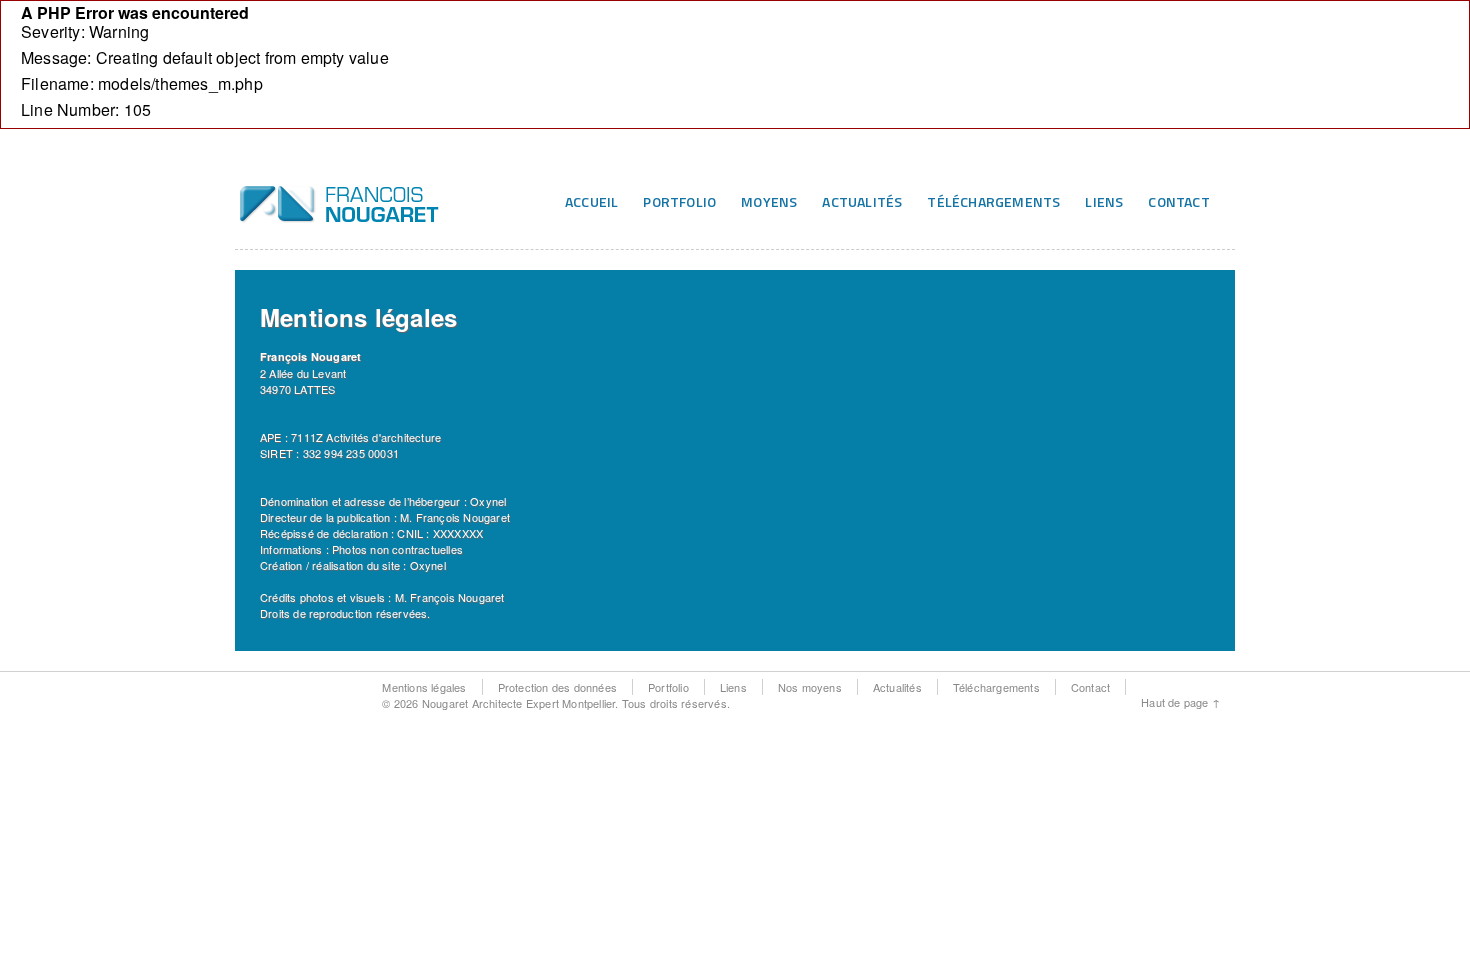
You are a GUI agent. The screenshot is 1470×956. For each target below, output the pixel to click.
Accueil (591, 201)
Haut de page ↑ (1180, 702)
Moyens (769, 201)
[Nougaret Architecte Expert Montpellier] (340, 214)
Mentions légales (424, 687)
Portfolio (679, 201)
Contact (1178, 201)
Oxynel (488, 501)
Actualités (862, 201)
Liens (1104, 201)
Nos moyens (810, 687)
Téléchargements (993, 201)
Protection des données (557, 687)
